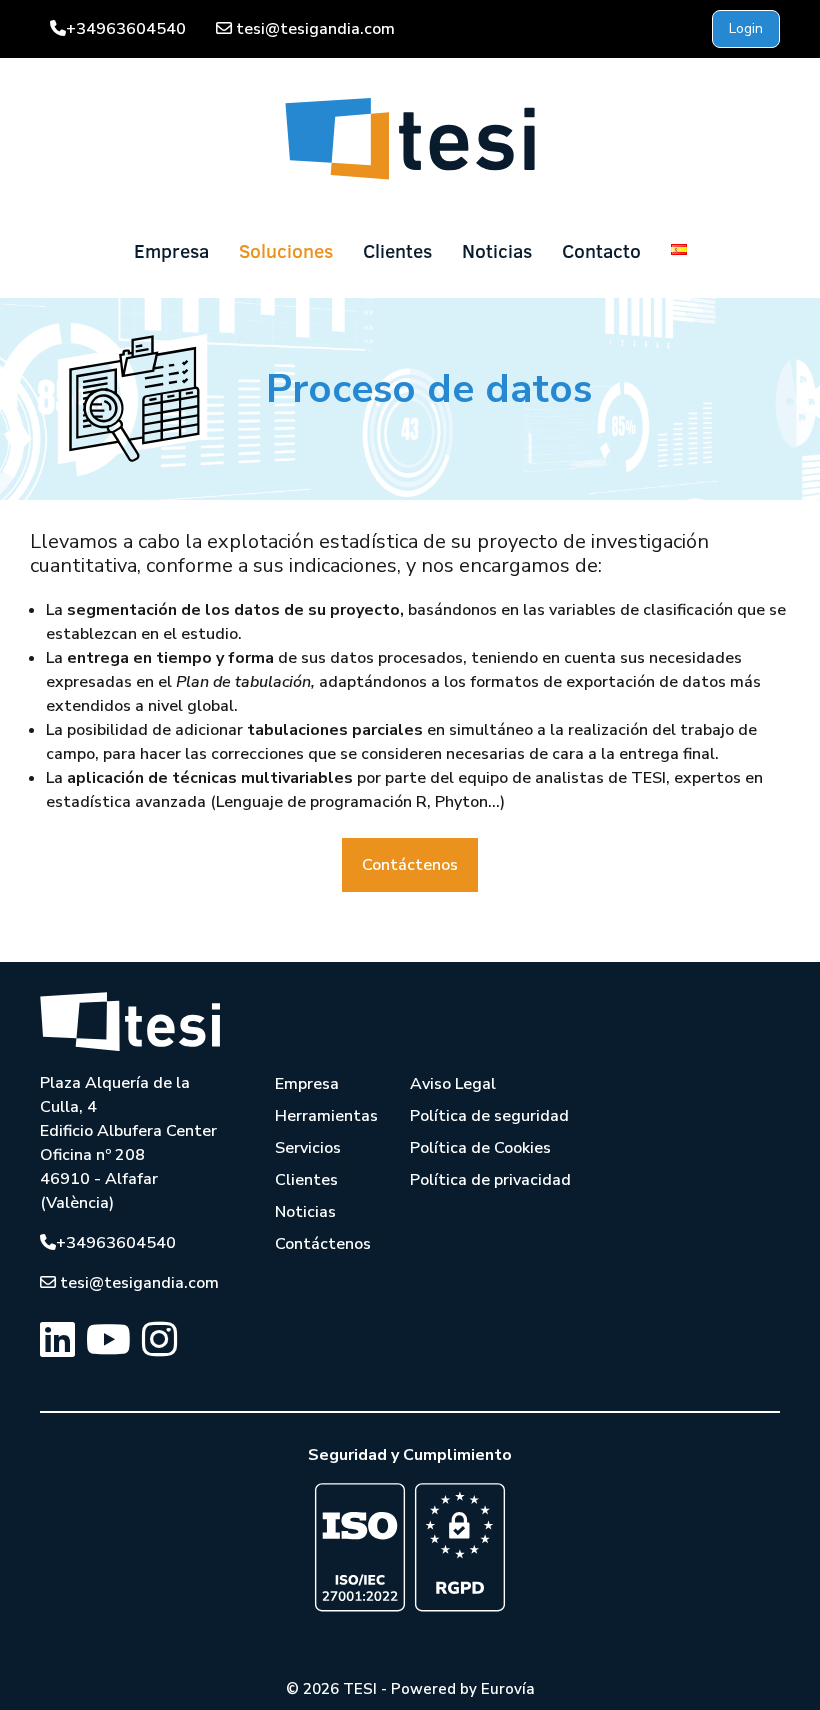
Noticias (497, 250)
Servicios (308, 1148)
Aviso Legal (453, 1084)
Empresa (171, 250)
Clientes (397, 250)
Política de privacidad (490, 1180)
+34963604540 (126, 29)
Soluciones (286, 250)
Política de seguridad (489, 1116)
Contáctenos (410, 865)
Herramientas (326, 1116)
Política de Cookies (480, 1148)
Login (746, 28)
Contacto (601, 250)
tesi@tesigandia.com (315, 29)
